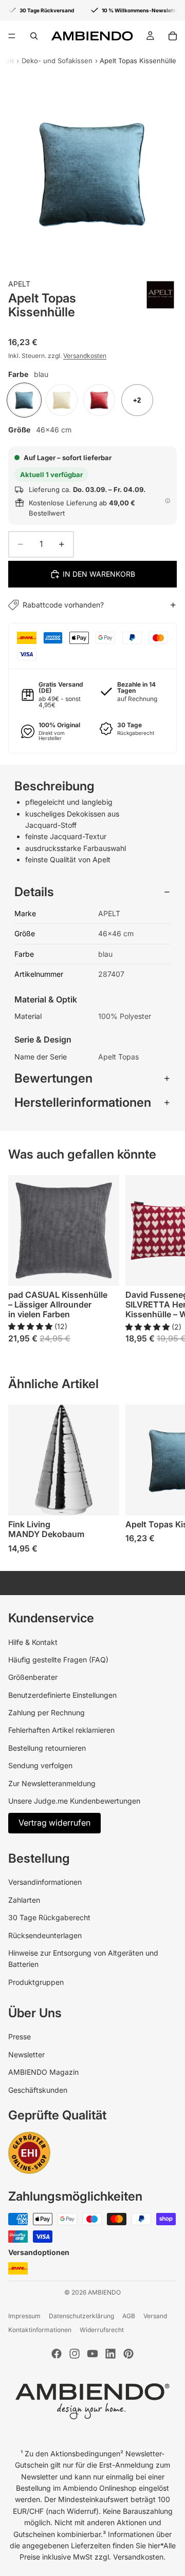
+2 (137, 400)
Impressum (24, 2316)
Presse (20, 2037)
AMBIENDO (104, 2292)
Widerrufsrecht (102, 2330)
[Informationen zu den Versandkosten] (168, 501)
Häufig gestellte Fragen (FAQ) (58, 1660)
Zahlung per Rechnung (47, 1712)
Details (34, 892)
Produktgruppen (36, 1982)
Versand (155, 2316)
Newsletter (26, 2054)
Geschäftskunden (38, 2090)
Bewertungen (53, 1078)
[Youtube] (92, 2354)
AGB (129, 2316)
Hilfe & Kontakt (33, 1642)
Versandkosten (85, 356)
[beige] (62, 400)
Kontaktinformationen (40, 2330)
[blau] (24, 400)
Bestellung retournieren (47, 1748)
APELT (19, 284)
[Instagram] (75, 2354)
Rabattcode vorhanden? (63, 605)
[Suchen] (34, 36)
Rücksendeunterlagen (45, 1935)
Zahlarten (24, 1900)
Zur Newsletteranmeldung (52, 1783)
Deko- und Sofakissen (57, 61)
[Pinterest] (128, 2354)
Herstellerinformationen (83, 1102)
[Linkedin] (110, 2354)
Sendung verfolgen (40, 1765)
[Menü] (12, 36)
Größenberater (33, 1677)
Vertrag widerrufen (54, 1823)
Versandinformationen (45, 1882)
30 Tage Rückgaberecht (49, 1917)
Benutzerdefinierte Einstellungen (62, 1695)
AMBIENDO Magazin (43, 2072)
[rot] (99, 400)
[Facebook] (57, 2354)
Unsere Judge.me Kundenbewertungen (74, 1801)
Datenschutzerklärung (81, 2316)
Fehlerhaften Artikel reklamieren (61, 1730)
